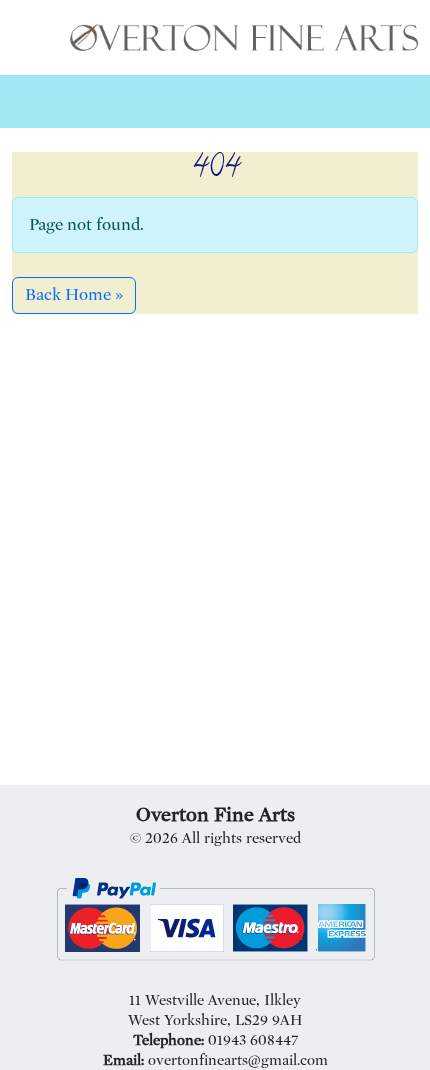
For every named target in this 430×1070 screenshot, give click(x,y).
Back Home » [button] (74, 294)
